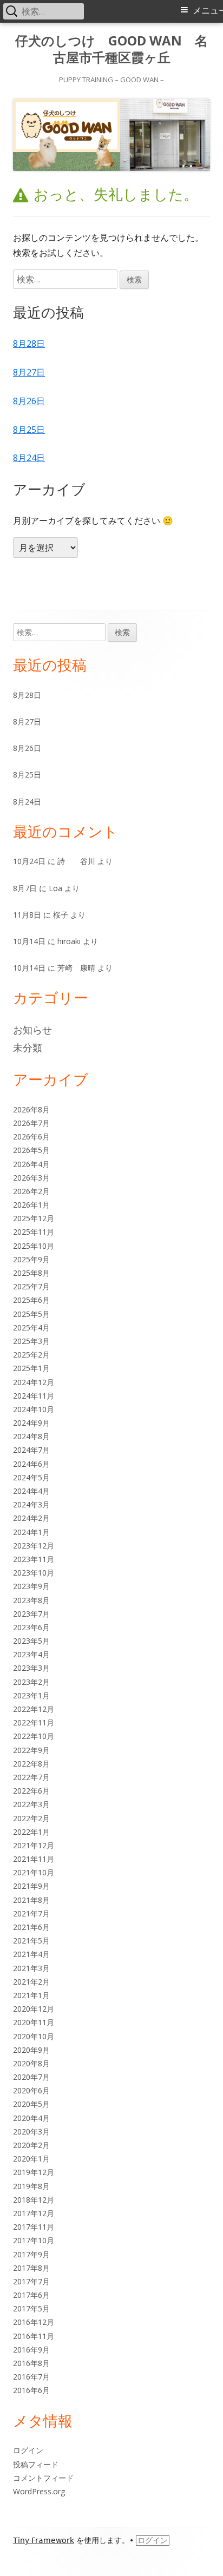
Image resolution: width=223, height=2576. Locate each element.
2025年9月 (31, 1259)
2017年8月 (31, 2268)
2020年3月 (31, 2132)
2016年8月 (31, 2363)
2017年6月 (31, 2295)
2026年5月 (31, 1150)
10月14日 (29, 941)
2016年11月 (34, 2336)
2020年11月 (34, 2022)
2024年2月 (31, 1518)
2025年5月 (31, 1314)
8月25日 (29, 430)
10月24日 (29, 861)
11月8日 (27, 915)
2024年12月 (34, 1382)
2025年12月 (34, 1218)
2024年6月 (31, 1464)
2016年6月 (31, 2390)
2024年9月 (31, 1423)
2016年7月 (31, 2377)
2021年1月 (31, 1995)
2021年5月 (31, 1941)
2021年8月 (31, 1900)
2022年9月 (31, 1750)
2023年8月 (31, 1600)
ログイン (28, 2450)
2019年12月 (34, 2172)
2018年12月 (34, 2200)
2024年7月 (31, 1450)
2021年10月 (34, 1872)
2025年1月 (31, 1368)
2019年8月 (31, 2186)
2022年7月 (31, 1777)
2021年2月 (31, 1982)
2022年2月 (31, 1818)
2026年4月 (31, 1164)
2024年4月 (31, 1491)
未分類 (28, 1047)
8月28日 (29, 344)
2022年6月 (31, 1791)
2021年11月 (34, 1859)
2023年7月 (31, 1614)
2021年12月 (34, 1845)
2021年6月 (31, 1927)
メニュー (208, 11)
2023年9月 (31, 1586)
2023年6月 (31, 1627)
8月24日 (29, 458)
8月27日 (29, 372)
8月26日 (29, 401)
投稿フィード (36, 2464)
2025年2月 (31, 1355)
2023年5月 (31, 1641)
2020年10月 (34, 2036)
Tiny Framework (44, 2540)
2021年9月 (31, 1886)
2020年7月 (31, 2077)
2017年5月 (31, 2308)
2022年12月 (34, 1709)
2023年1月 (31, 1695)
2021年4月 (31, 1954)
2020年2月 (31, 2145)
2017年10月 (34, 2240)
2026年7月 (31, 1123)
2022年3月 (31, 1804)
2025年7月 (31, 1286)
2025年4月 (31, 1327)
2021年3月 (31, 1968)
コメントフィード (43, 2478)
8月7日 (25, 888)
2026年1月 (31, 1205)
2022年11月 (34, 1722)
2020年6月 (31, 2090)
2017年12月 (34, 2213)
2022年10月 (34, 1736)
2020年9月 (31, 2050)
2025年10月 (34, 1246)
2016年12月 (34, 2322)
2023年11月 (34, 1559)
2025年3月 (31, 1341)
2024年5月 (31, 1477)
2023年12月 (34, 1546)
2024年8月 (31, 1436)
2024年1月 (31, 1532)
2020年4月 (31, 2118)
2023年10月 (34, 1573)
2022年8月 (31, 1764)
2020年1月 (31, 2159)
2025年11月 (34, 1232)
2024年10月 (34, 1409)
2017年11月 (34, 2227)
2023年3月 (31, 1668)
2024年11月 (34, 1396)
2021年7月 (31, 1913)
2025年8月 (31, 1273)
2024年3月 (31, 1504)
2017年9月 (31, 2254)
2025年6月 (31, 1300)
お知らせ (32, 1030)
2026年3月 (31, 1178)
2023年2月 (31, 1682)
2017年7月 (31, 2281)
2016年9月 (31, 2350)
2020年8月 (31, 2063)
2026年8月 (31, 1109)
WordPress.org (39, 2491)
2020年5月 (31, 2104)
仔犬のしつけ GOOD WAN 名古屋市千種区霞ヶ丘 (111, 49)
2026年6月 (31, 1137)
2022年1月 (31, 1832)
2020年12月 (34, 2009)
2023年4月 (31, 1654)
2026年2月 (31, 1191)
